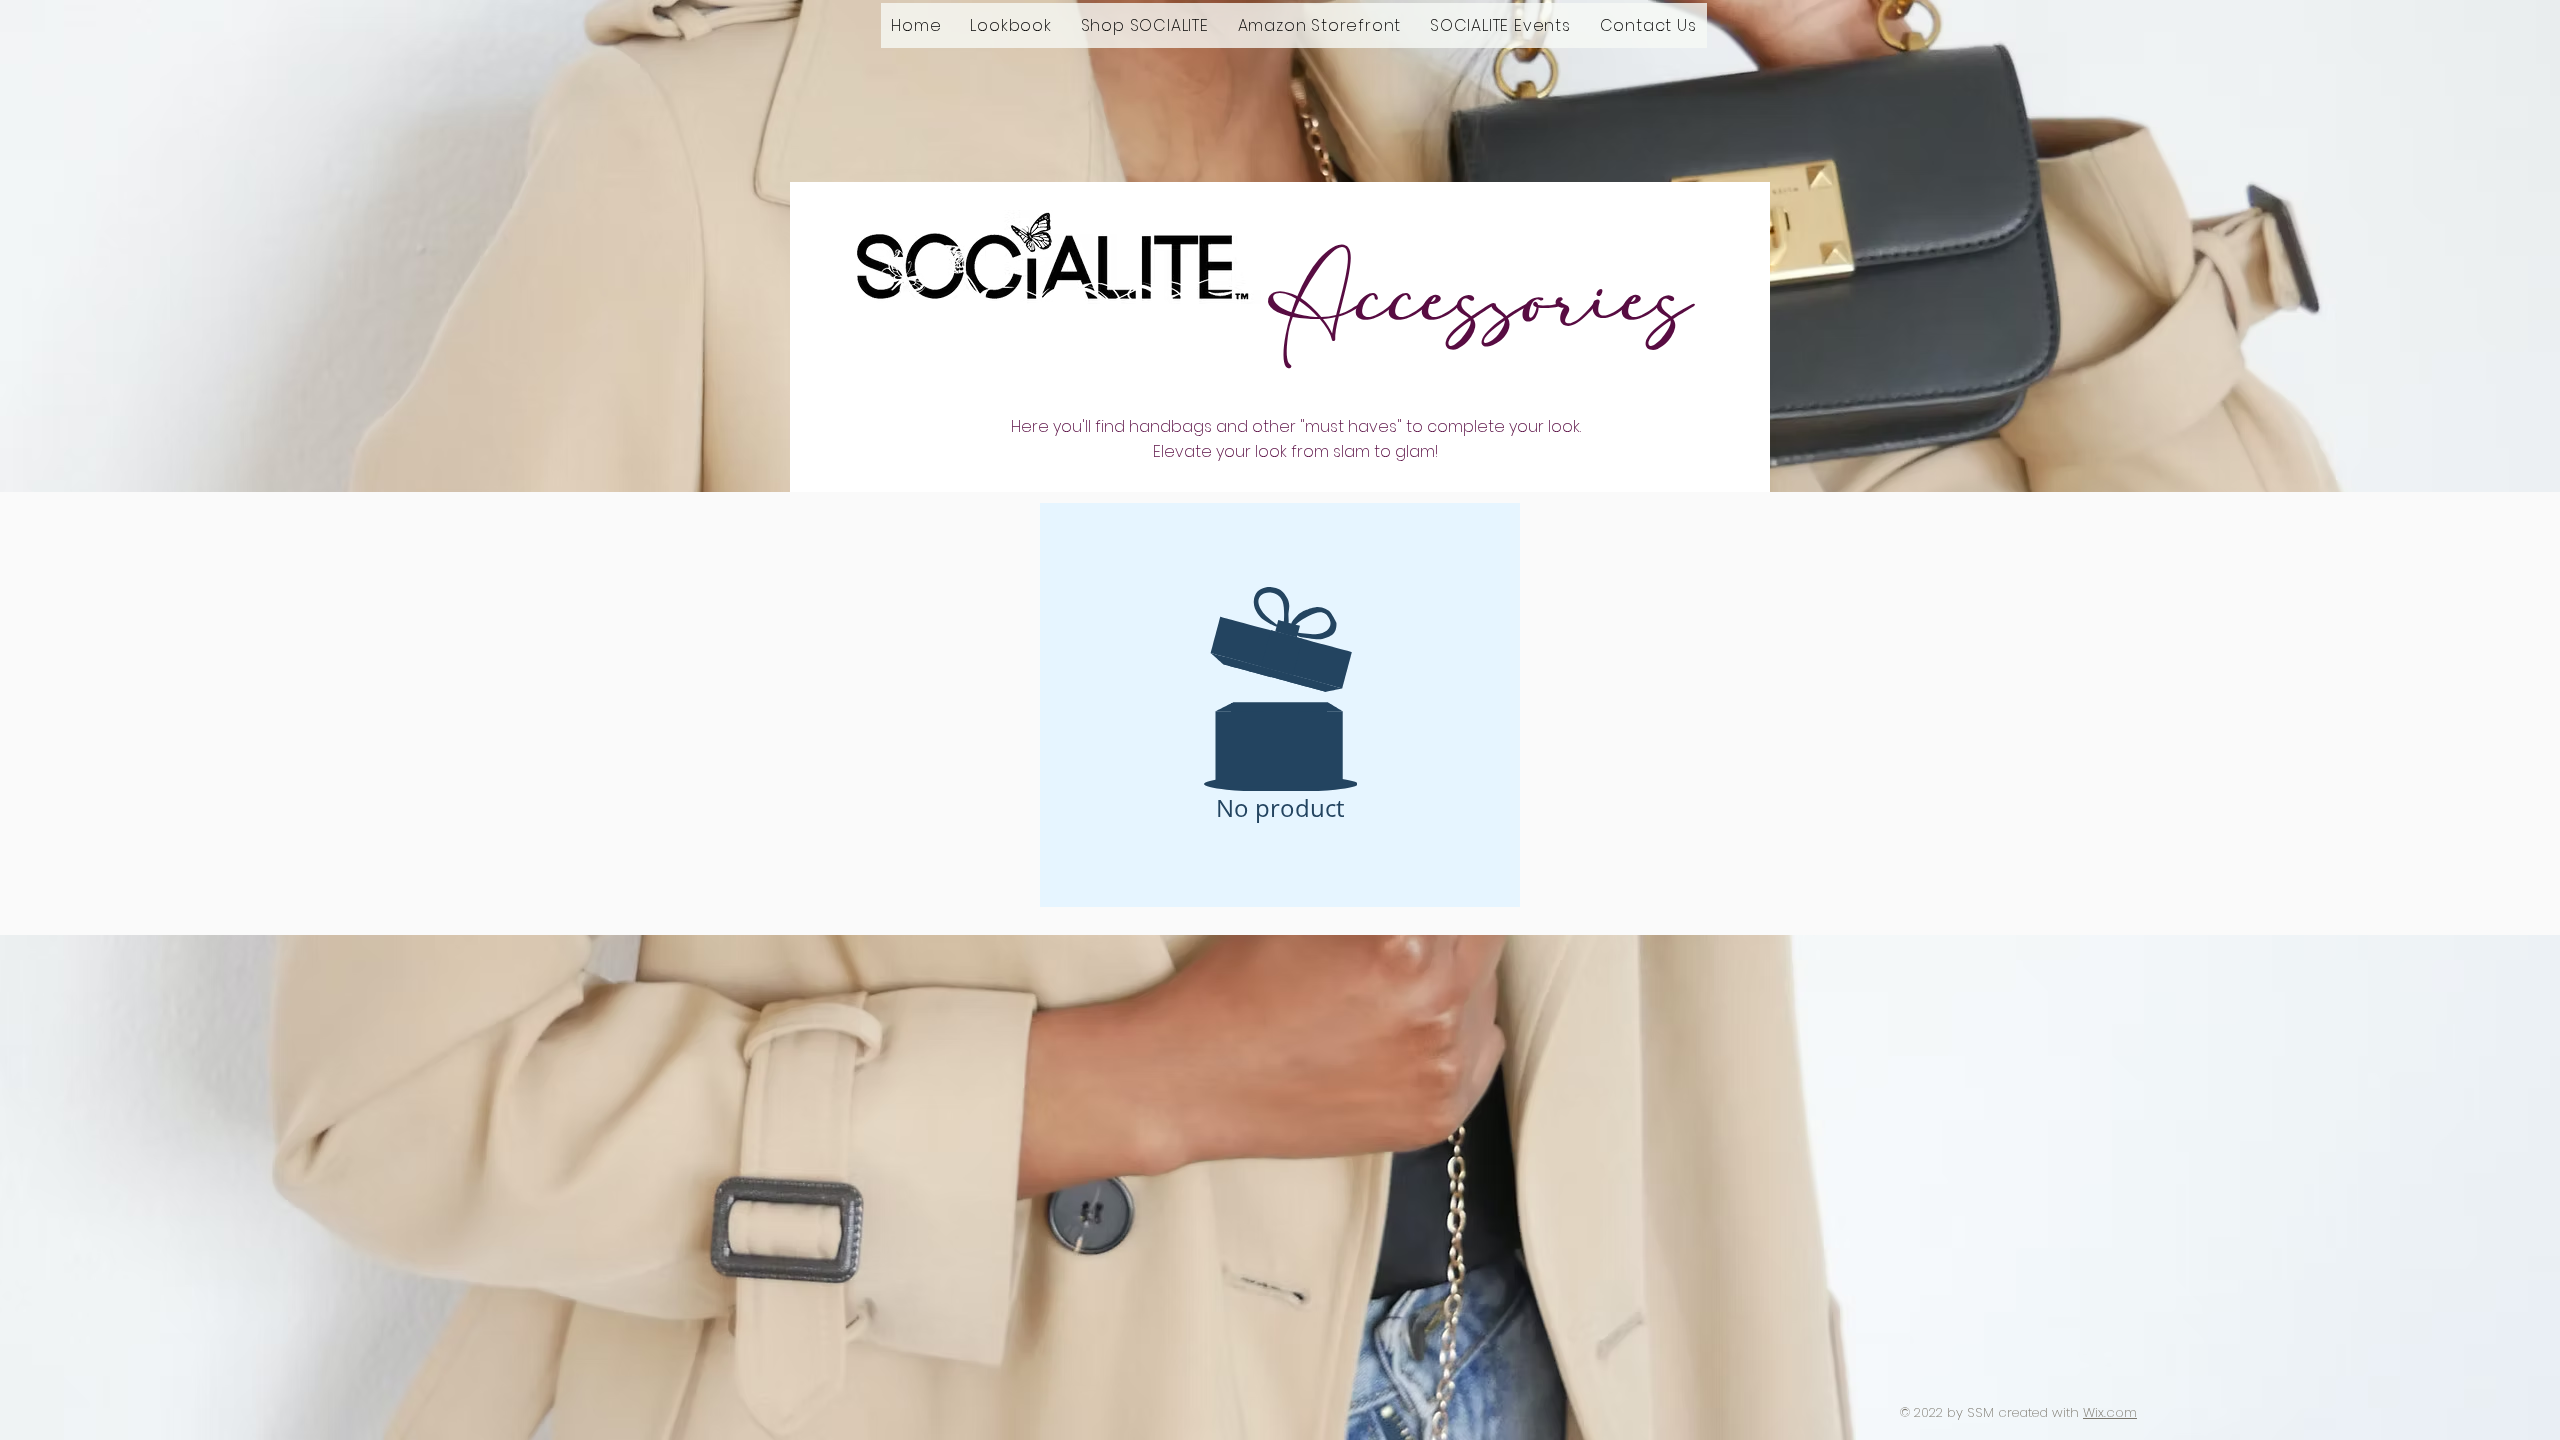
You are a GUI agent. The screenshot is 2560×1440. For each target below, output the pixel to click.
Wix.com (2110, 1412)
